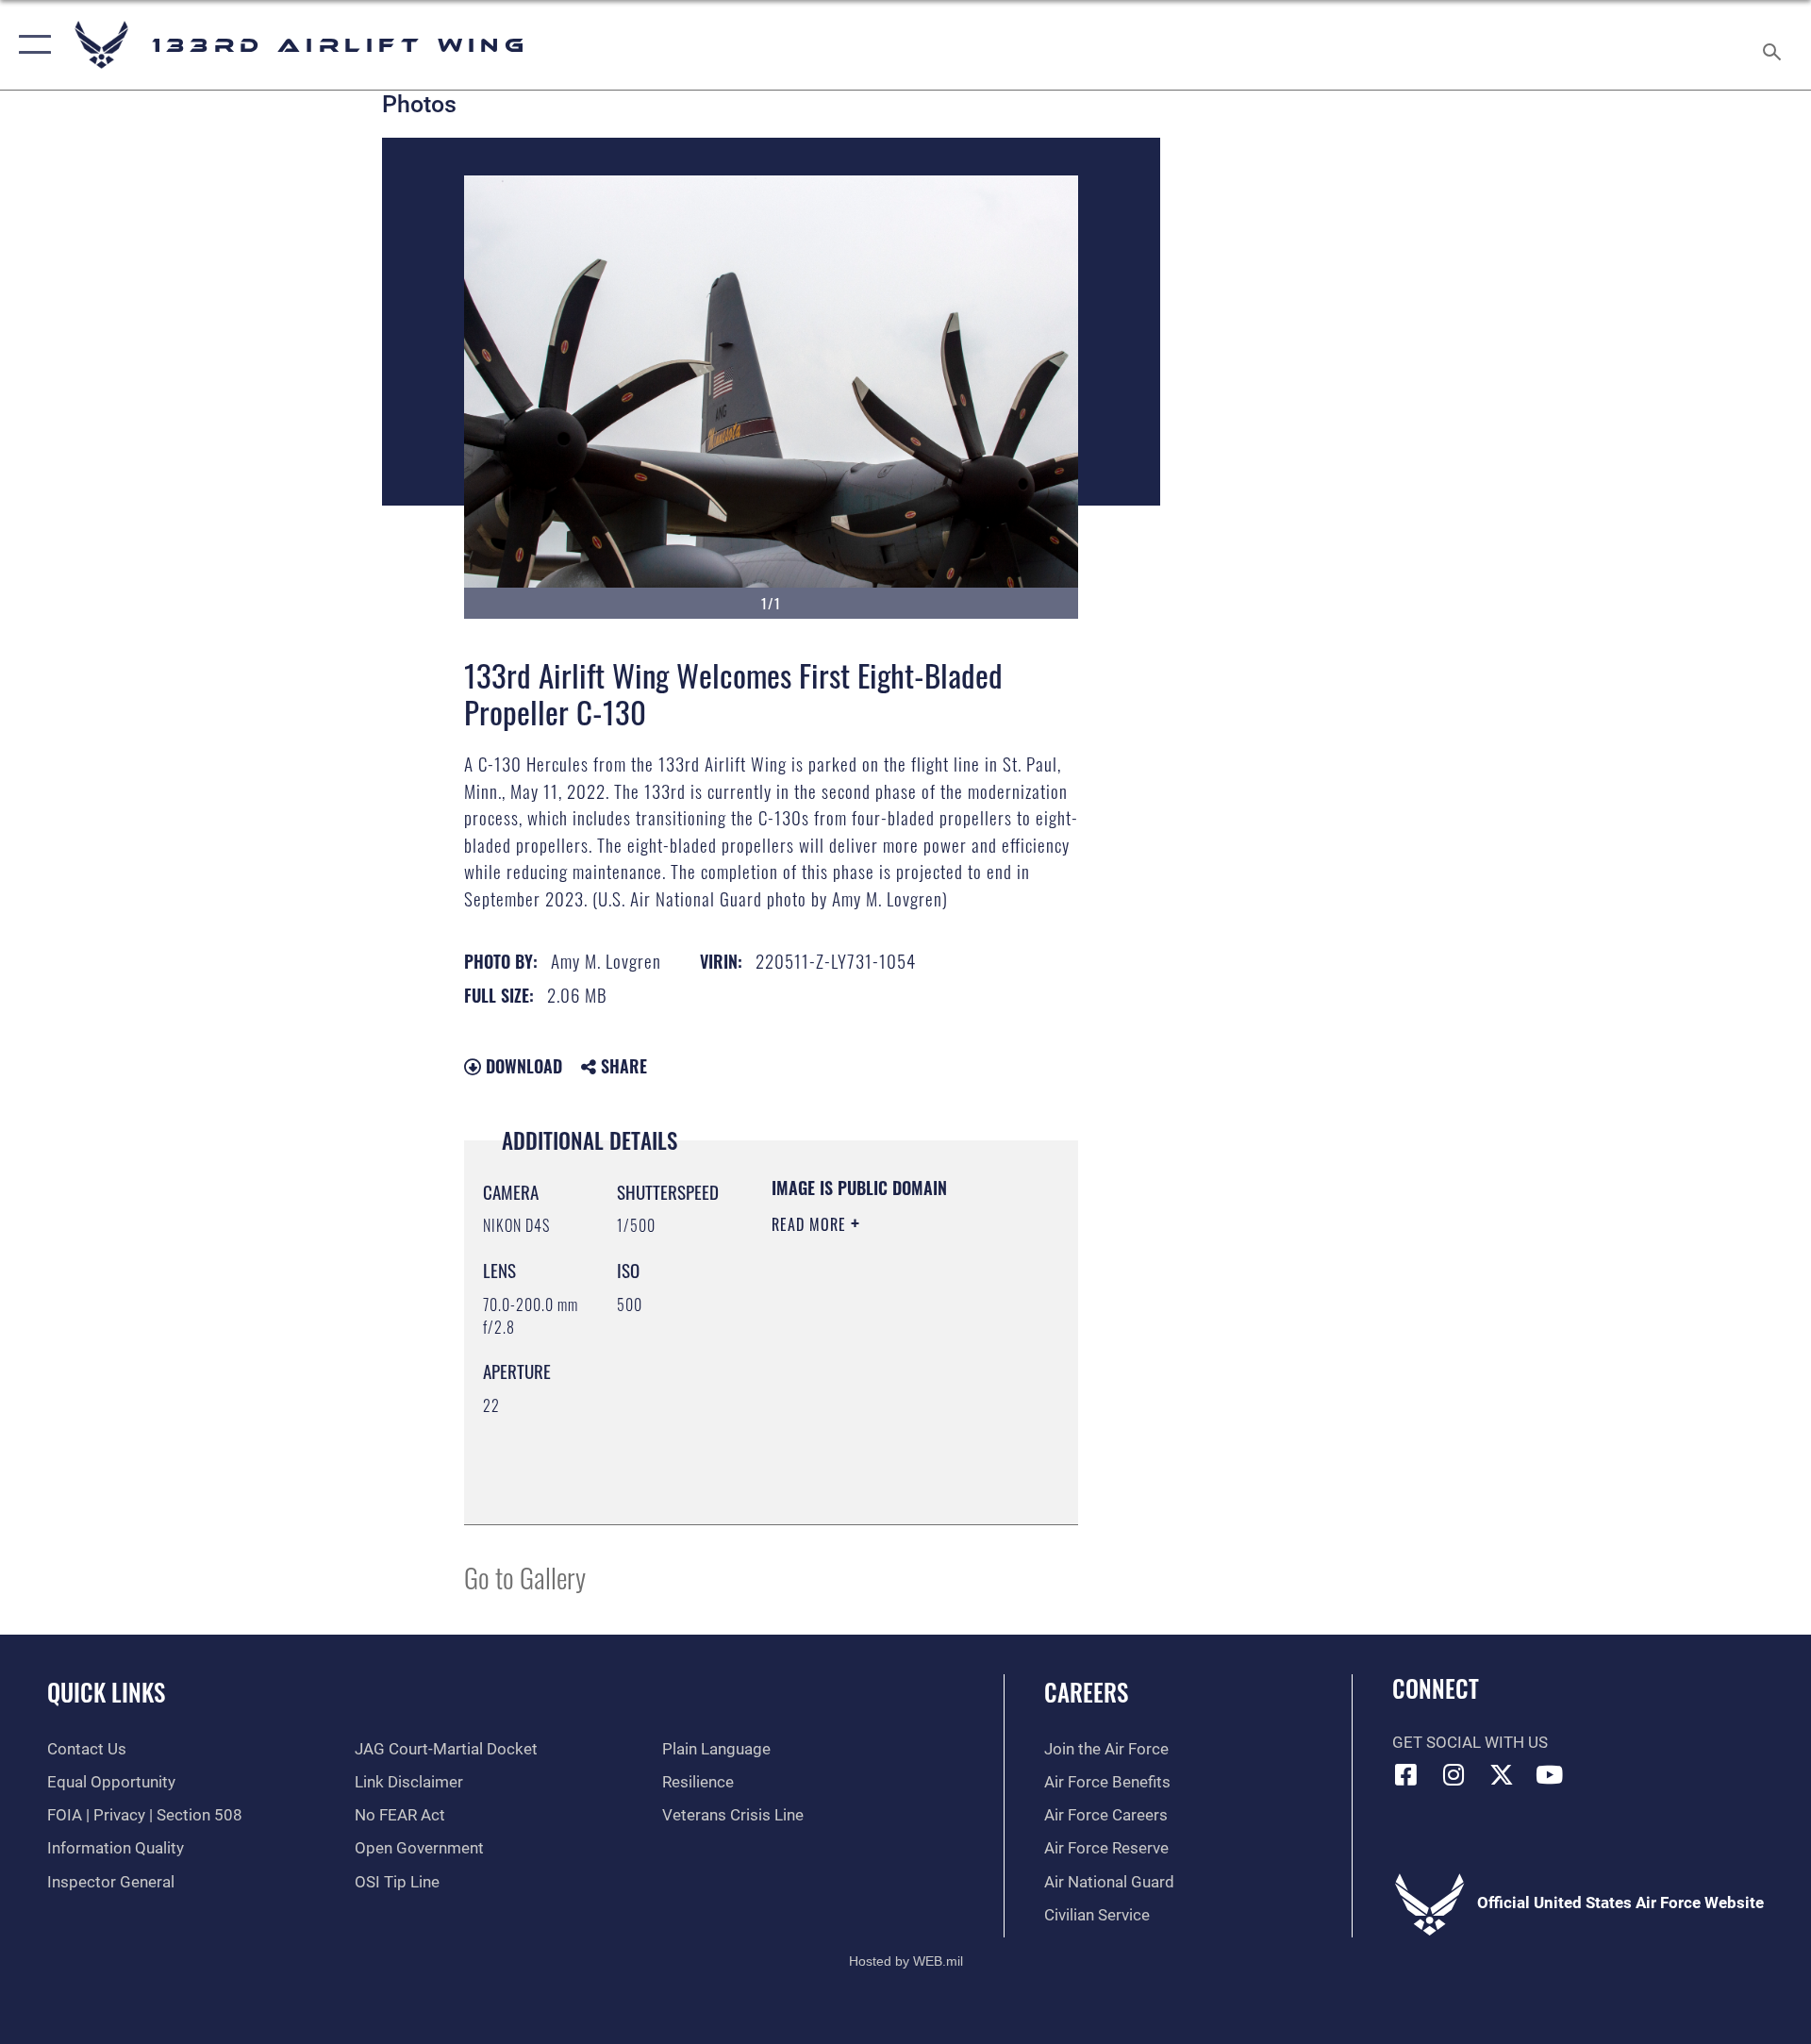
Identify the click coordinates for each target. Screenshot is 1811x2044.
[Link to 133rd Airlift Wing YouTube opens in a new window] (1550, 1774)
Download (522, 1066)
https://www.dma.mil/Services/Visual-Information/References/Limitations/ (886, 1463)
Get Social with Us (1470, 1743)
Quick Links (106, 1692)
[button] (31, 45)
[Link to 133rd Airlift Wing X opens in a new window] (1502, 1774)
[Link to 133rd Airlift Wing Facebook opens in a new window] (1406, 1774)
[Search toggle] (1774, 45)
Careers (1086, 1692)
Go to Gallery (525, 1577)
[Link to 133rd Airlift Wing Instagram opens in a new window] (1454, 1774)
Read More (811, 1224)
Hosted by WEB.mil (906, 1961)
